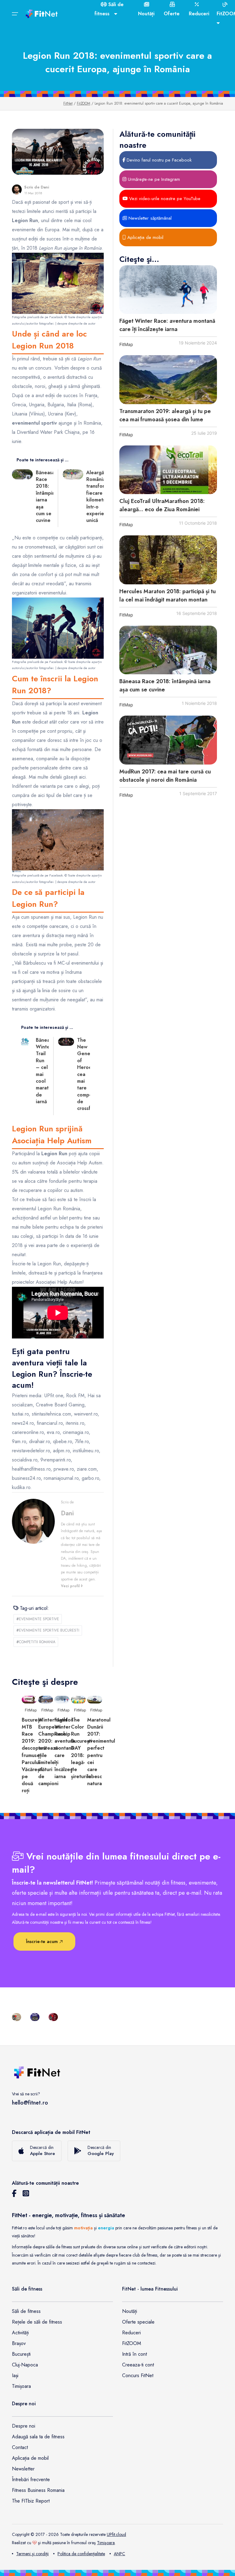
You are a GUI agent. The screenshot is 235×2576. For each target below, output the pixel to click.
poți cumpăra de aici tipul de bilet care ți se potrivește (56, 795)
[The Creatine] (53, 2016)
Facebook (56, 317)
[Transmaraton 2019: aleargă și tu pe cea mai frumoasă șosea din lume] (168, 380)
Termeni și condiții (32, 2554)
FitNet (68, 103)
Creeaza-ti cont (138, 2365)
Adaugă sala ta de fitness (38, 2437)
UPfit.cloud (116, 2534)
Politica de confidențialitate (81, 2554)
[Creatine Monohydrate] (17, 2016)
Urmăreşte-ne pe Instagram (153, 179)
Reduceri (131, 2333)
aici (82, 777)
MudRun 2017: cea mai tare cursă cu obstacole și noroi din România (165, 776)
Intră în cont (134, 2354)
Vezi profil (71, 1586)
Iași (15, 2375)
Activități (20, 2333)
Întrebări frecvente (31, 2479)
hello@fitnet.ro (30, 2103)
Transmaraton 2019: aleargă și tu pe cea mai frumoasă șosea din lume (165, 415)
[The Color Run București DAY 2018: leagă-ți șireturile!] (78, 1699)
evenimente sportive (38, 1619)
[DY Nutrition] (35, 2016)
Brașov (19, 2343)
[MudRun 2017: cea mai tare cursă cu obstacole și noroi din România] (168, 740)
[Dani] (17, 190)
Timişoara (106, 2543)
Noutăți (130, 2311)
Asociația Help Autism (80, 1163)
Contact (20, 2447)
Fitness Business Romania (38, 2490)
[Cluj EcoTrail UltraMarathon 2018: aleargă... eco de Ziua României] (168, 470)
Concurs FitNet (138, 2375)
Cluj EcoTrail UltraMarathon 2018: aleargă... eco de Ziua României (162, 505)
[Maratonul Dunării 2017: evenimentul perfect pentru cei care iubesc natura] (95, 1699)
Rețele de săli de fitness (37, 2322)
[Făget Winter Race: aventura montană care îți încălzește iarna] (168, 290)
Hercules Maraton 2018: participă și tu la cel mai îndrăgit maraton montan (168, 596)
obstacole (22, 954)
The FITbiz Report (31, 2501)
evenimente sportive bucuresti (48, 1630)
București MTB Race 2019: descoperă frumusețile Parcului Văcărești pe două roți (34, 1755)
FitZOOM (84, 103)
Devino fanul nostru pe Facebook (158, 160)
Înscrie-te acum (43, 1941)
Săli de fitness (26, 2311)
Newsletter (23, 2469)
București (21, 2354)
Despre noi (24, 2426)
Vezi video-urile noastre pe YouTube (164, 199)
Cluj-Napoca (25, 2365)
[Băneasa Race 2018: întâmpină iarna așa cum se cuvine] (168, 650)
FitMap (126, 344)
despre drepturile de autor (76, 323)
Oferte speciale (138, 2322)
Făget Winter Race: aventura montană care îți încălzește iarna (167, 325)
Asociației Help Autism (59, 1282)
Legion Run (85, 917)
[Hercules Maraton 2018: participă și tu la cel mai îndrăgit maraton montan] (168, 560)
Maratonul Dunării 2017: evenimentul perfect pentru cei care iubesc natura (101, 1752)
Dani (45, 187)
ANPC (119, 2554)
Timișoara (21, 2386)
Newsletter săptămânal (149, 218)
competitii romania (36, 1642)
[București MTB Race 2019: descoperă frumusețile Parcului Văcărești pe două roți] (29, 1699)
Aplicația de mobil (145, 237)
